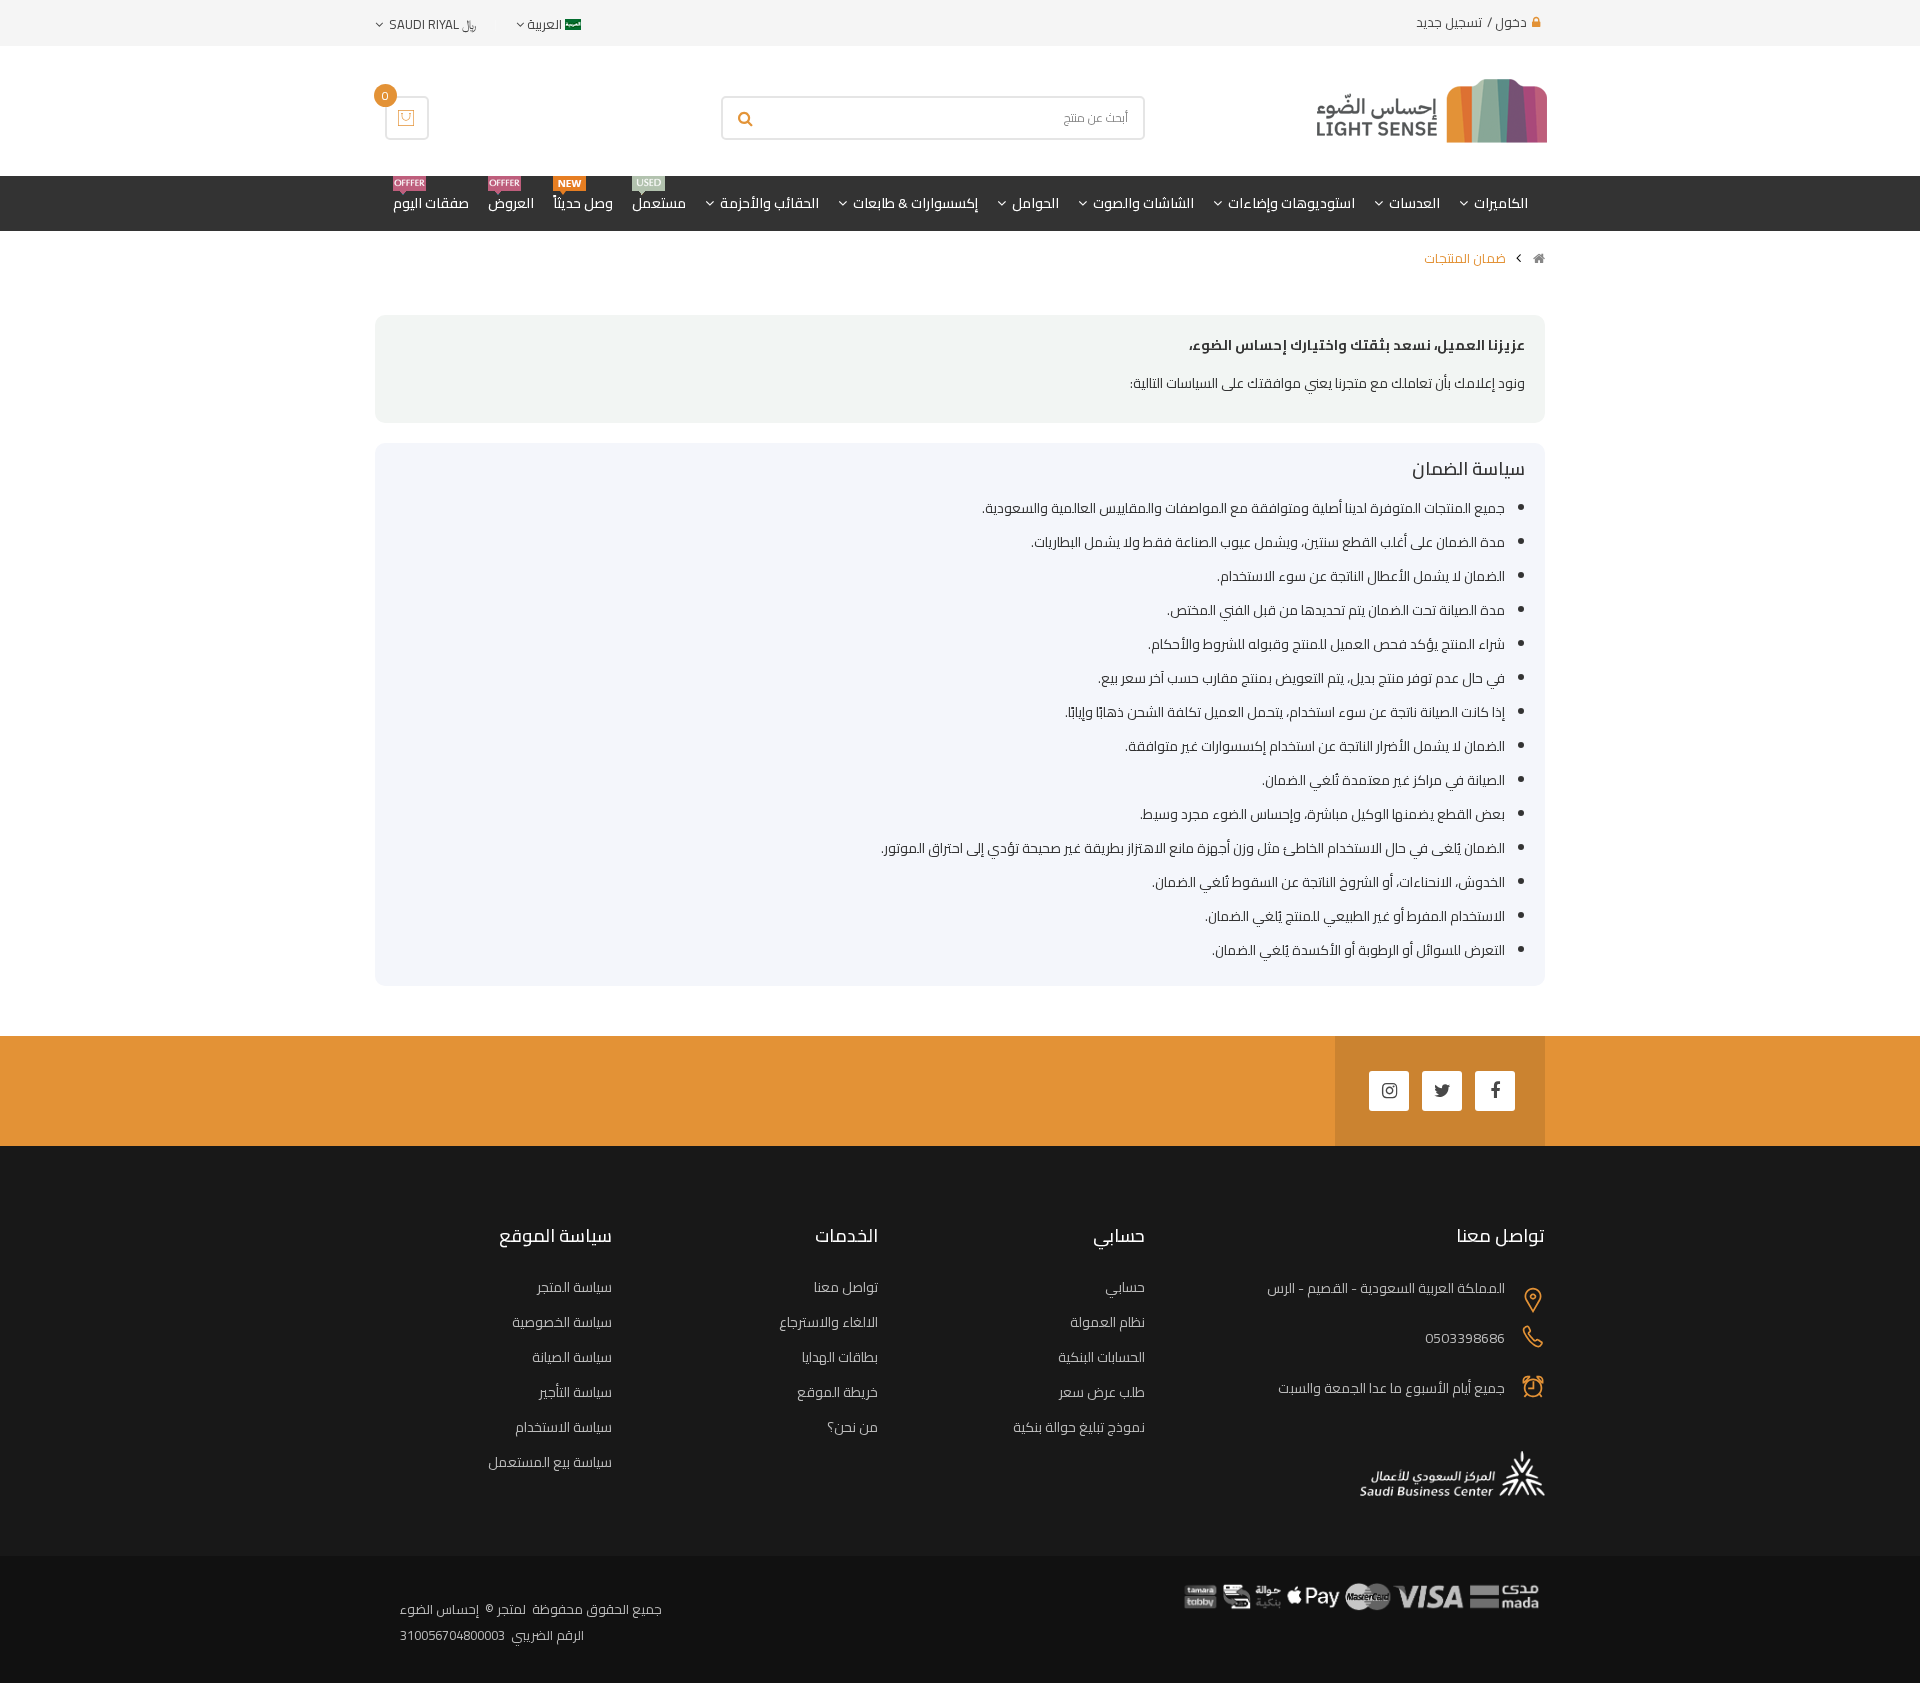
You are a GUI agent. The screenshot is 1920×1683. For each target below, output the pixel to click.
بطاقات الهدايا (840, 1357)
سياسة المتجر (574, 1287)
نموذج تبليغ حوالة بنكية (1079, 1427)
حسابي (1125, 1287)
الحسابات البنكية (1101, 1357)
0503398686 (1465, 1338)
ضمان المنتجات (1465, 258)
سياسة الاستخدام (563, 1427)
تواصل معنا (846, 1287)
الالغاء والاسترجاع (828, 1322)
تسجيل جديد (1449, 22)
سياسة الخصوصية (562, 1322)
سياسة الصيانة (572, 1357)
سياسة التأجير (575, 1392)
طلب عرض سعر (1102, 1392)
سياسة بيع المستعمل (550, 1462)
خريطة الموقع (837, 1392)
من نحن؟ (852, 1427)
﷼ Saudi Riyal (429, 24)
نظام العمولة (1107, 1322)
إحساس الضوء (439, 1609)
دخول (1511, 22)
